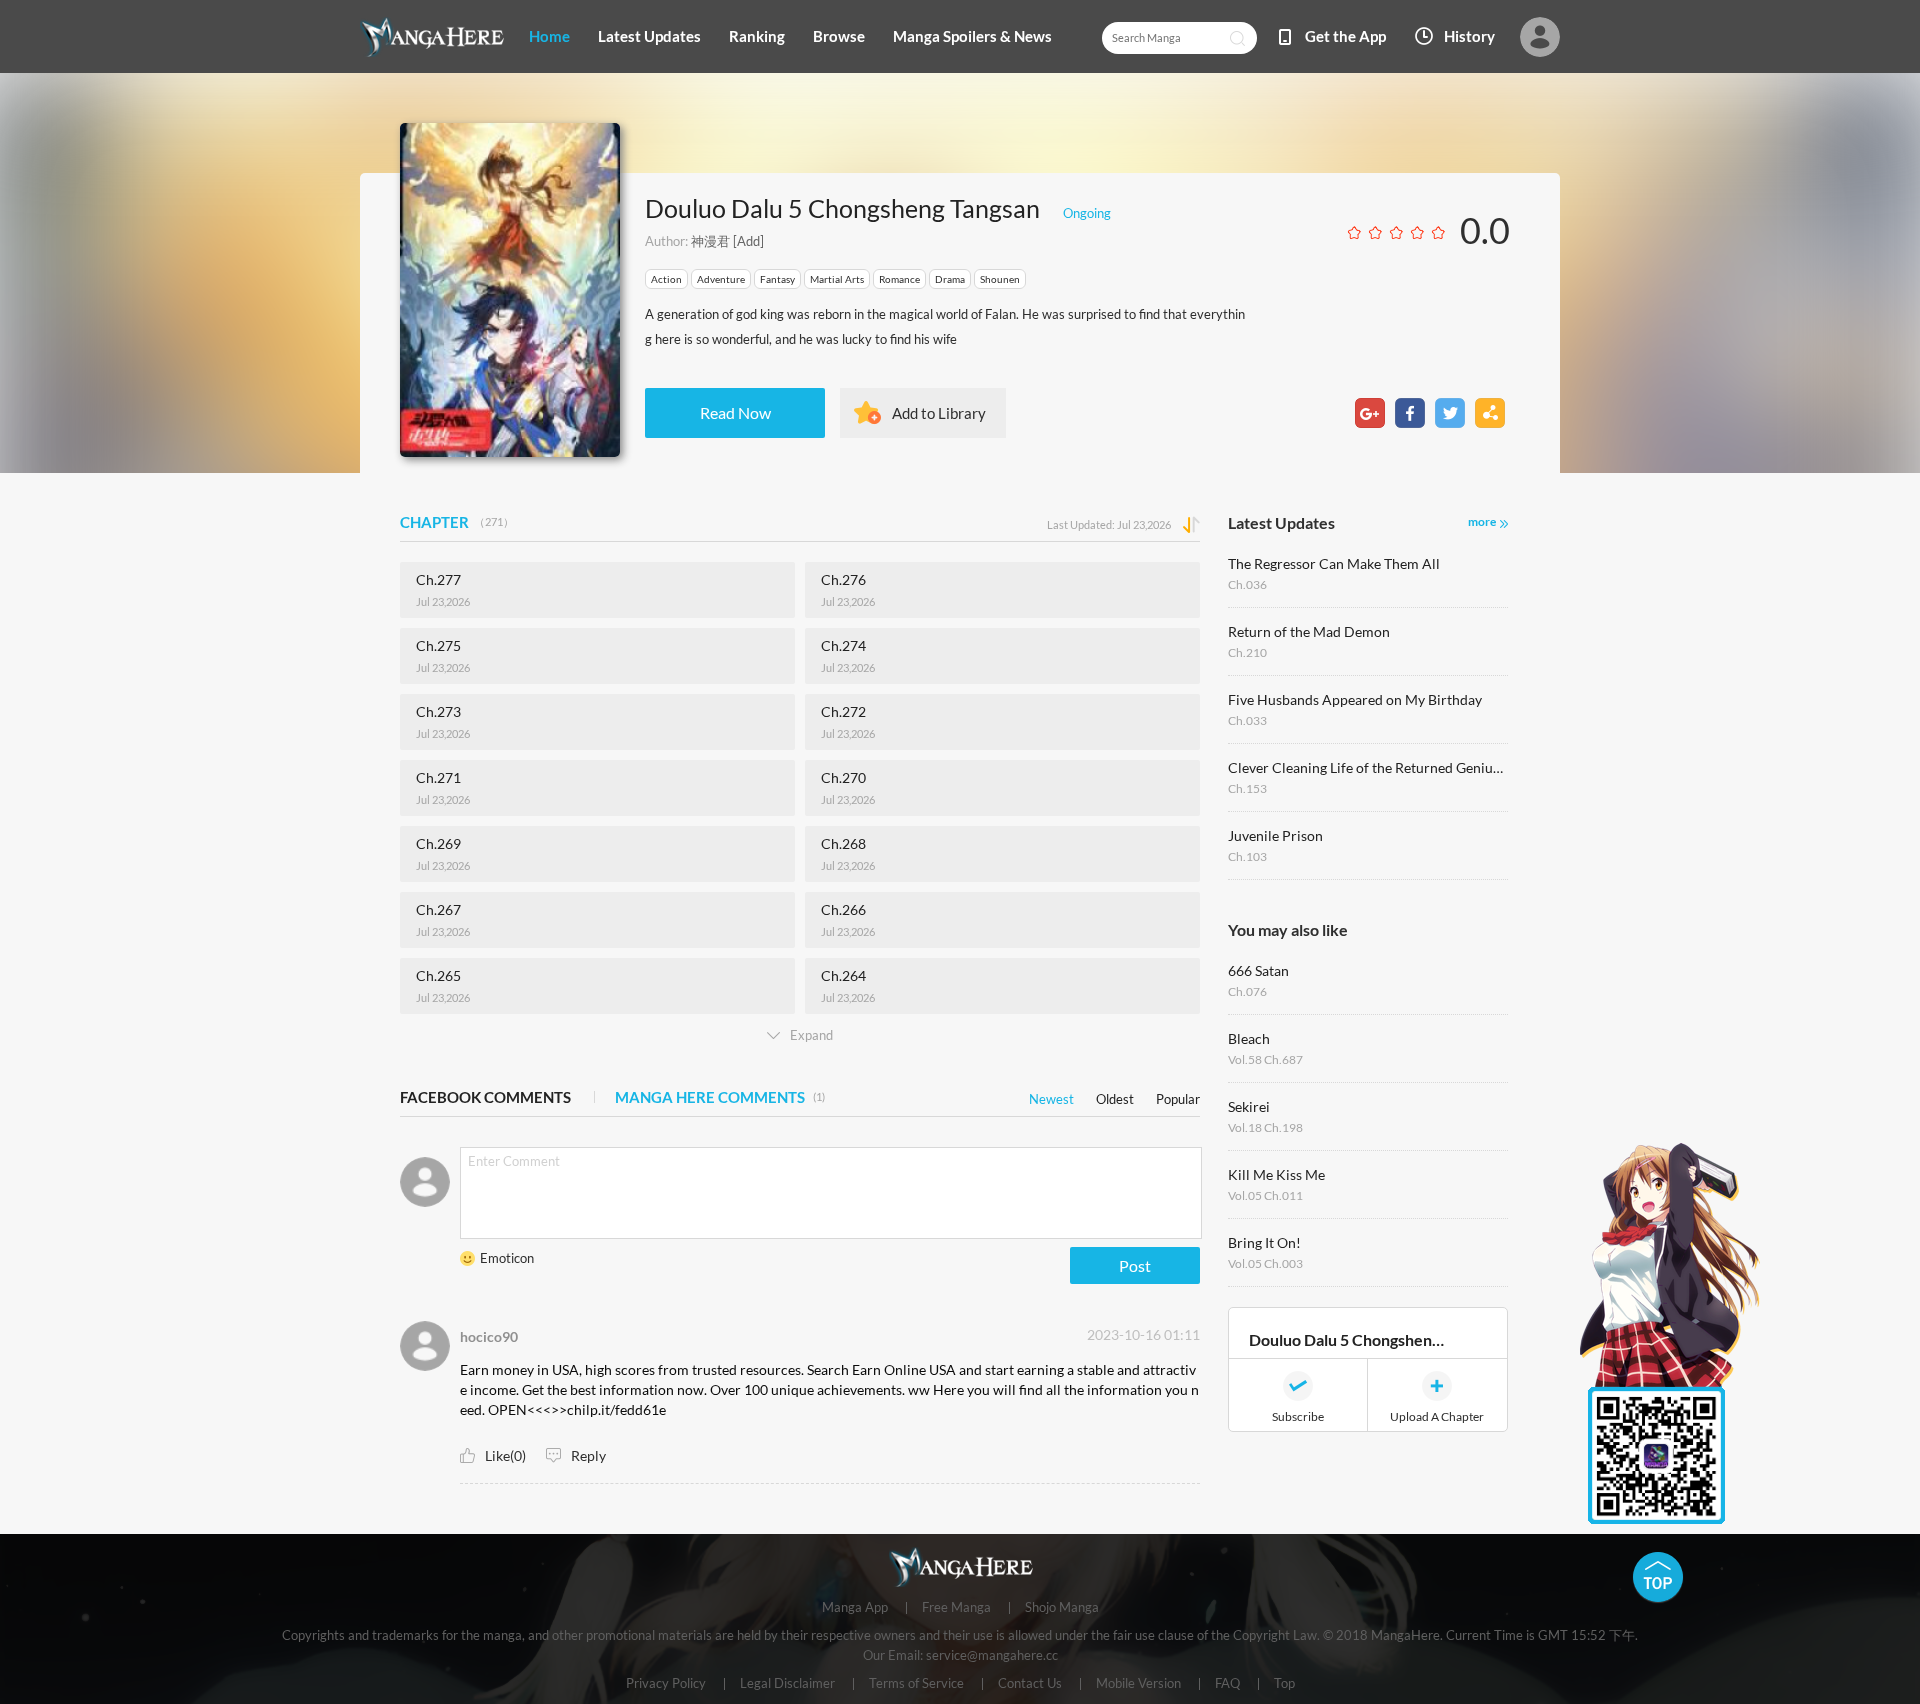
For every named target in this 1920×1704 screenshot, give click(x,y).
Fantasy (777, 279)
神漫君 (710, 241)
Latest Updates (649, 36)
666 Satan (1258, 970)
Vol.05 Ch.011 (1265, 1195)
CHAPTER (457, 522)
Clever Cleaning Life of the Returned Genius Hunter (1368, 767)
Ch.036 (1247, 584)
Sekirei (1249, 1106)
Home (549, 36)
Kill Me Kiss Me (1276, 1174)
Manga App (855, 1608)
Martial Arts (837, 279)
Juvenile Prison (1275, 835)
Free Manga (956, 1608)
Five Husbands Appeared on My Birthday (1355, 699)
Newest (1051, 1095)
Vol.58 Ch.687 (1265, 1059)
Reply (588, 1455)
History (1469, 36)
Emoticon (507, 1258)
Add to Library (939, 413)
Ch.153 (1247, 788)
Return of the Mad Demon (1309, 631)
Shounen (1000, 279)
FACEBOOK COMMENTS (485, 1097)
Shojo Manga (1062, 1608)
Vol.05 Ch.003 (1265, 1263)
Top (1284, 1684)
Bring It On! (1264, 1242)
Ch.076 (1247, 991)
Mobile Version (1138, 1684)
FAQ (1227, 1684)
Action (666, 279)
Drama (950, 279)
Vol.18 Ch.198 (1265, 1127)
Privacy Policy (666, 1684)
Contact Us (1030, 1684)
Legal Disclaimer (787, 1684)
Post (1135, 1265)
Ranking (757, 36)
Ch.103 (1247, 856)
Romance (899, 279)
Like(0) (505, 1455)
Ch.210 (1247, 652)
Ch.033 (1247, 720)
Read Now (735, 412)
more (1482, 521)
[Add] (747, 241)
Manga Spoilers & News (972, 36)
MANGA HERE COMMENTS (720, 1097)
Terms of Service (916, 1684)
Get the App (1345, 36)
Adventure (721, 279)
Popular (1178, 1095)
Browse (839, 36)
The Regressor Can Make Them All (1334, 563)
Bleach (1249, 1038)
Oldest (1115, 1095)
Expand (811, 1035)
